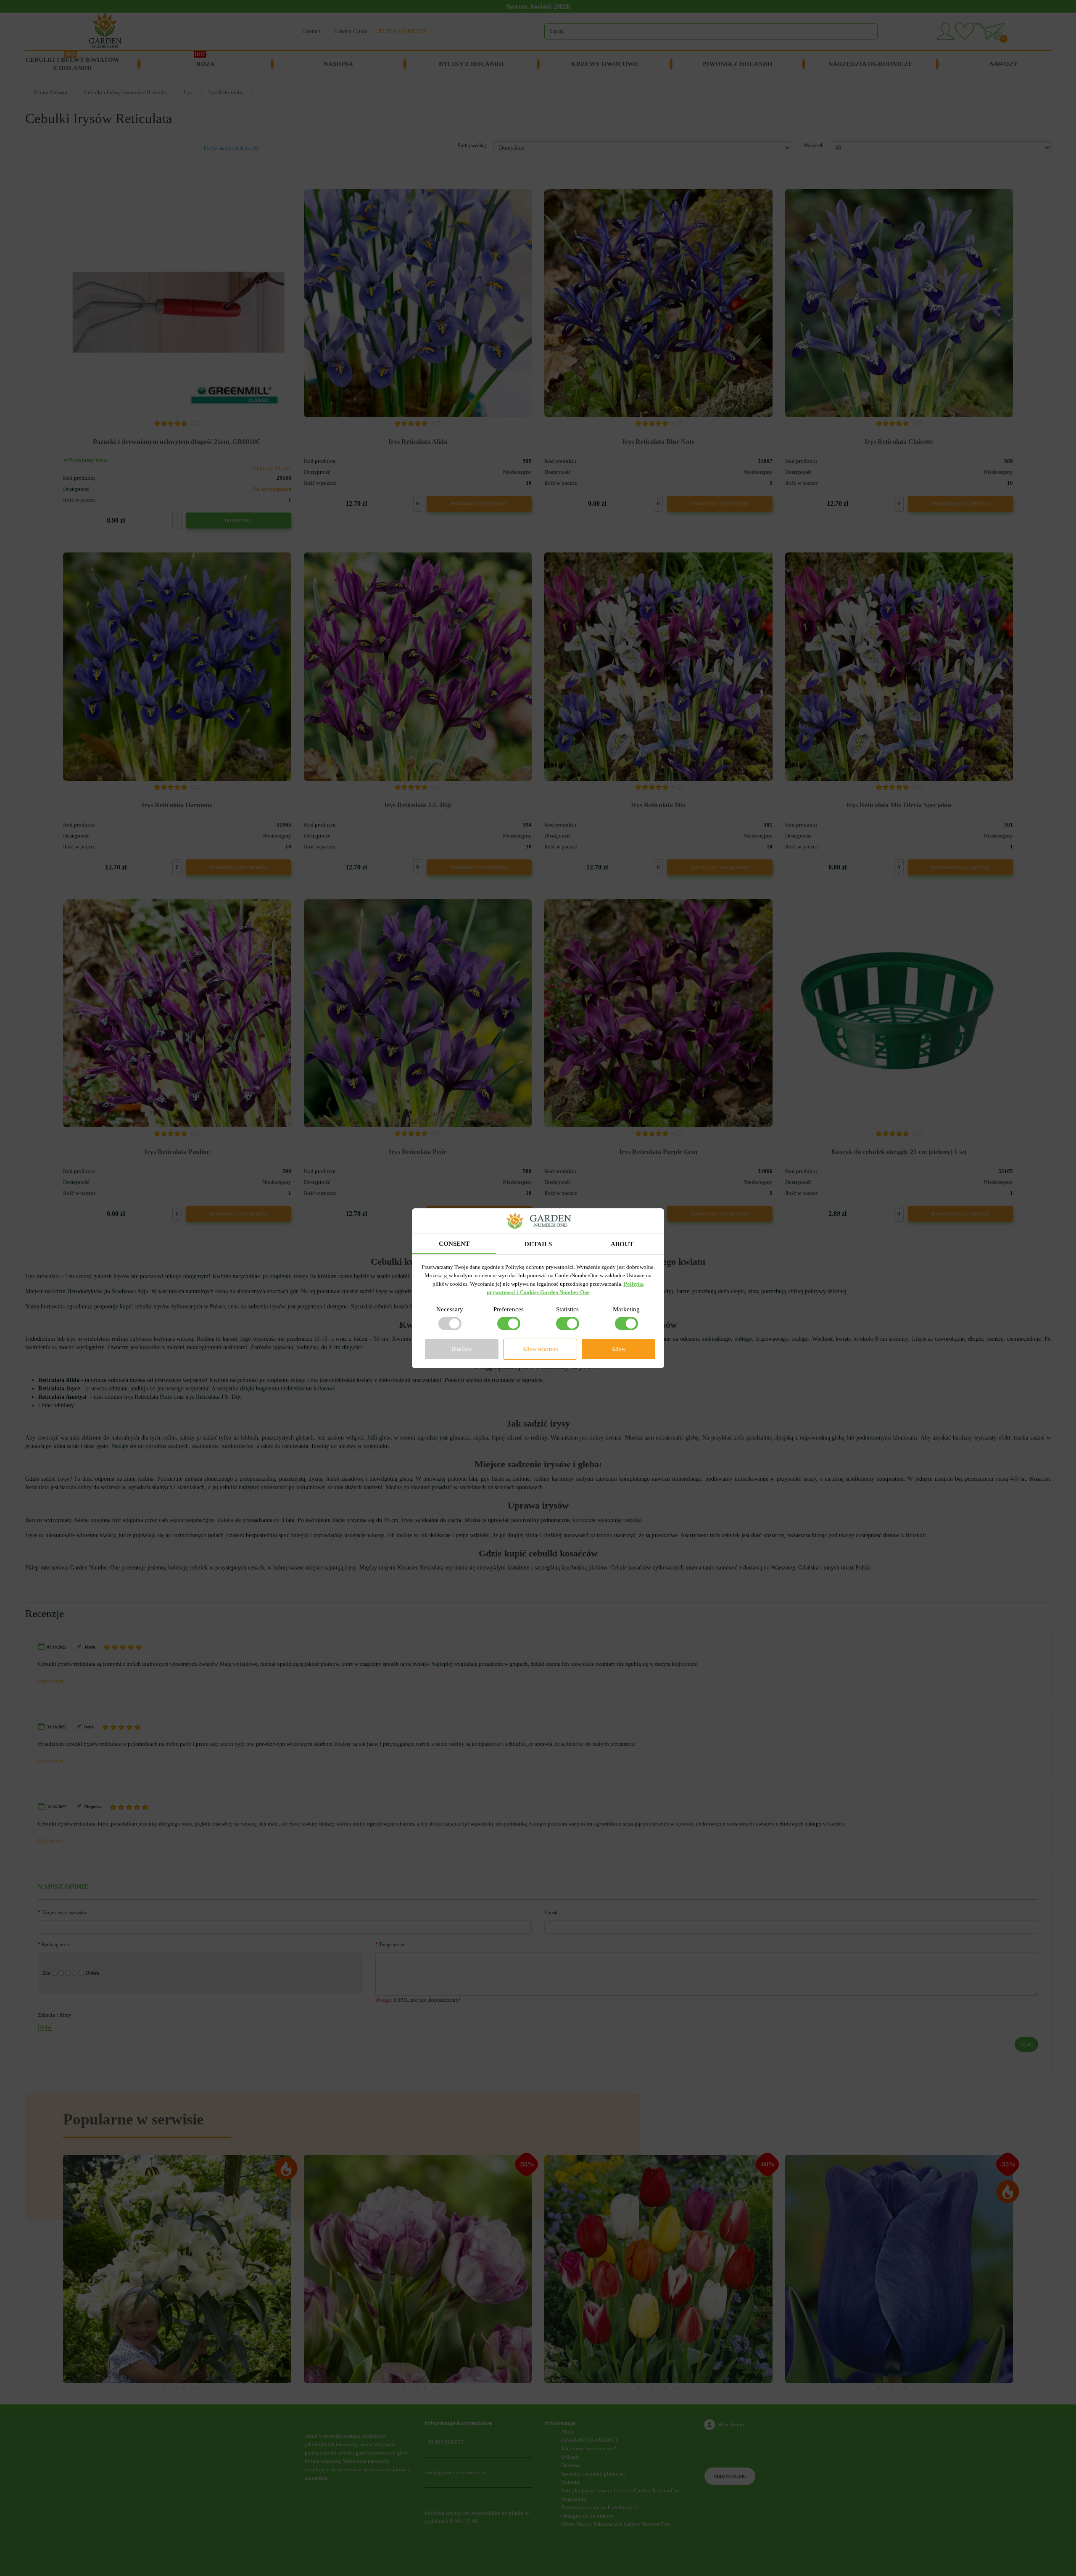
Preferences (509, 1309)
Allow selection (540, 1349)
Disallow (462, 1349)
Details (538, 1244)
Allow (618, 1349)
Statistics (567, 1309)
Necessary (450, 1309)
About (622, 1244)
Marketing (626, 1309)
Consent (454, 1244)
